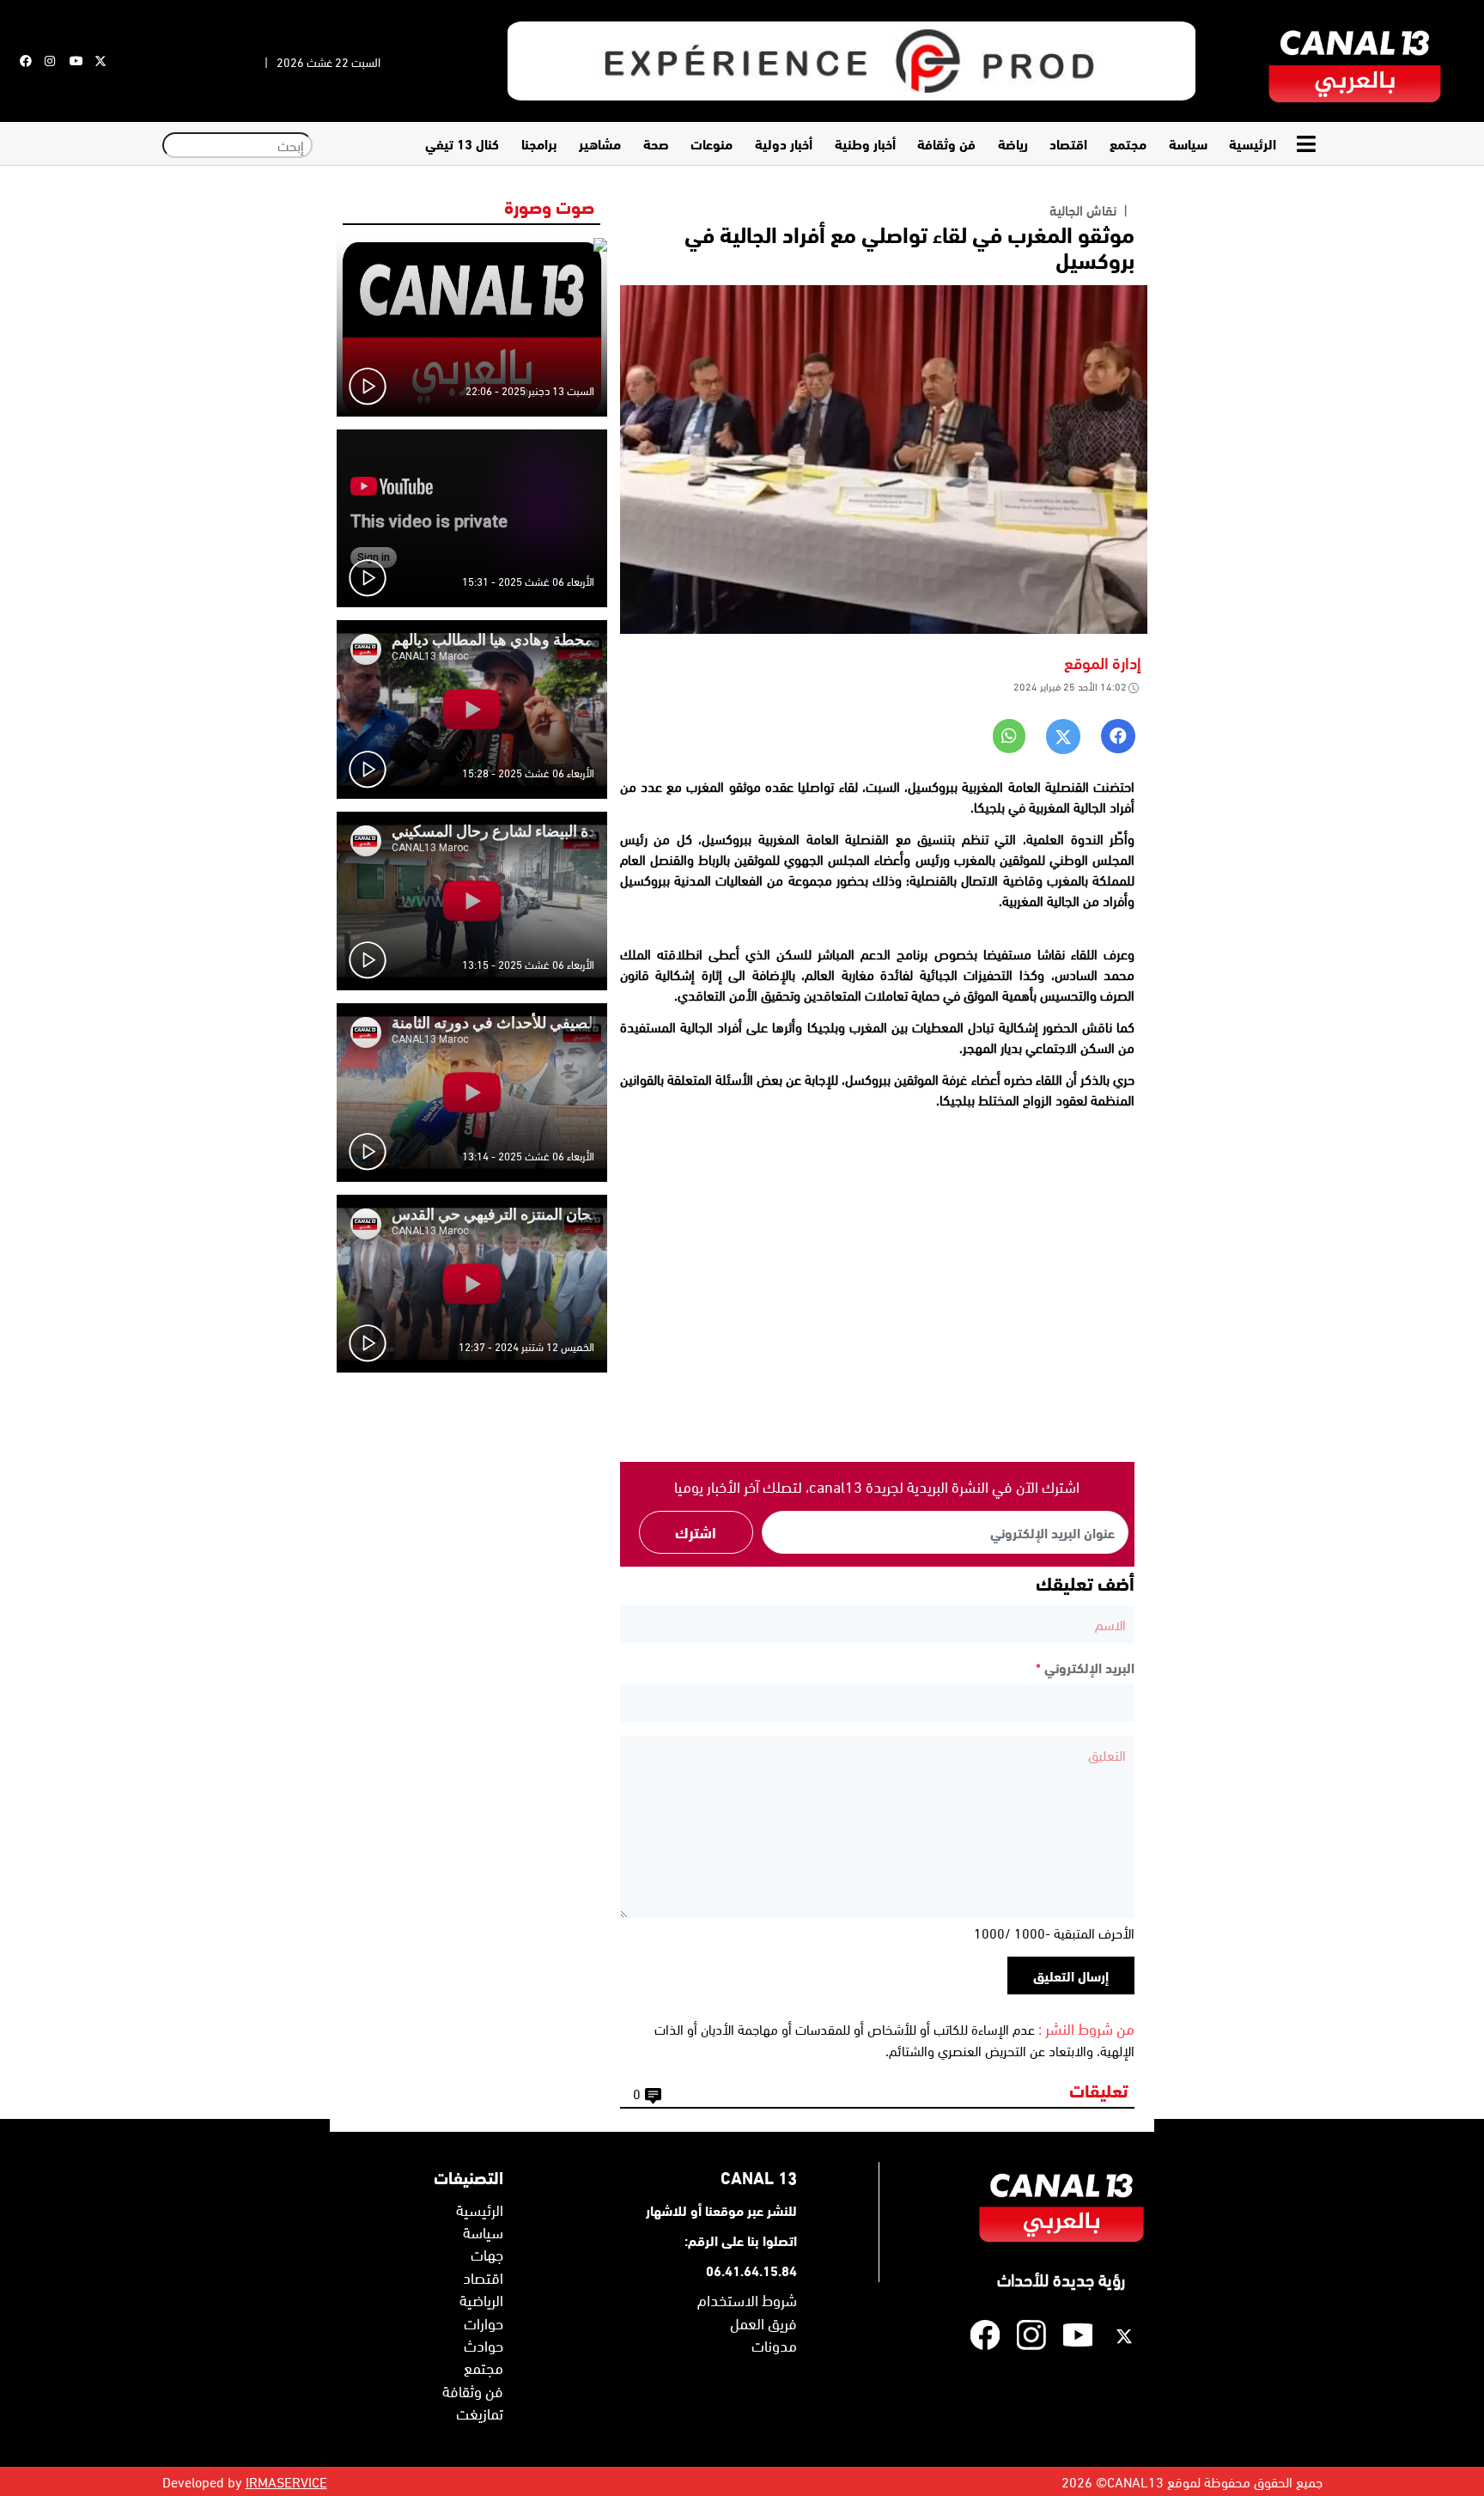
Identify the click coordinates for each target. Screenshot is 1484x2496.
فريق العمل (763, 2322)
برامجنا (539, 143)
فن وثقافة (946, 143)
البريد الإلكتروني (1085, 1667)
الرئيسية (1253, 143)
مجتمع (1128, 143)
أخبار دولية (784, 143)
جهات (487, 2254)
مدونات (774, 2345)
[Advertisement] (877, 1294)
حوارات (484, 2322)
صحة (656, 143)
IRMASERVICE (286, 2481)
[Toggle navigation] (1308, 144)
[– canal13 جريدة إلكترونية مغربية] (1355, 61)
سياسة (1188, 143)
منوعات (712, 143)
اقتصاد (1068, 143)
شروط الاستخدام (747, 2299)
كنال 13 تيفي (462, 143)
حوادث (484, 2345)
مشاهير (600, 143)
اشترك (696, 1531)
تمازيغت (480, 2413)
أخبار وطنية (865, 143)
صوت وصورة (549, 205)
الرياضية (481, 2299)
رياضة (1013, 143)
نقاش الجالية (1083, 210)
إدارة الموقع (1103, 662)
